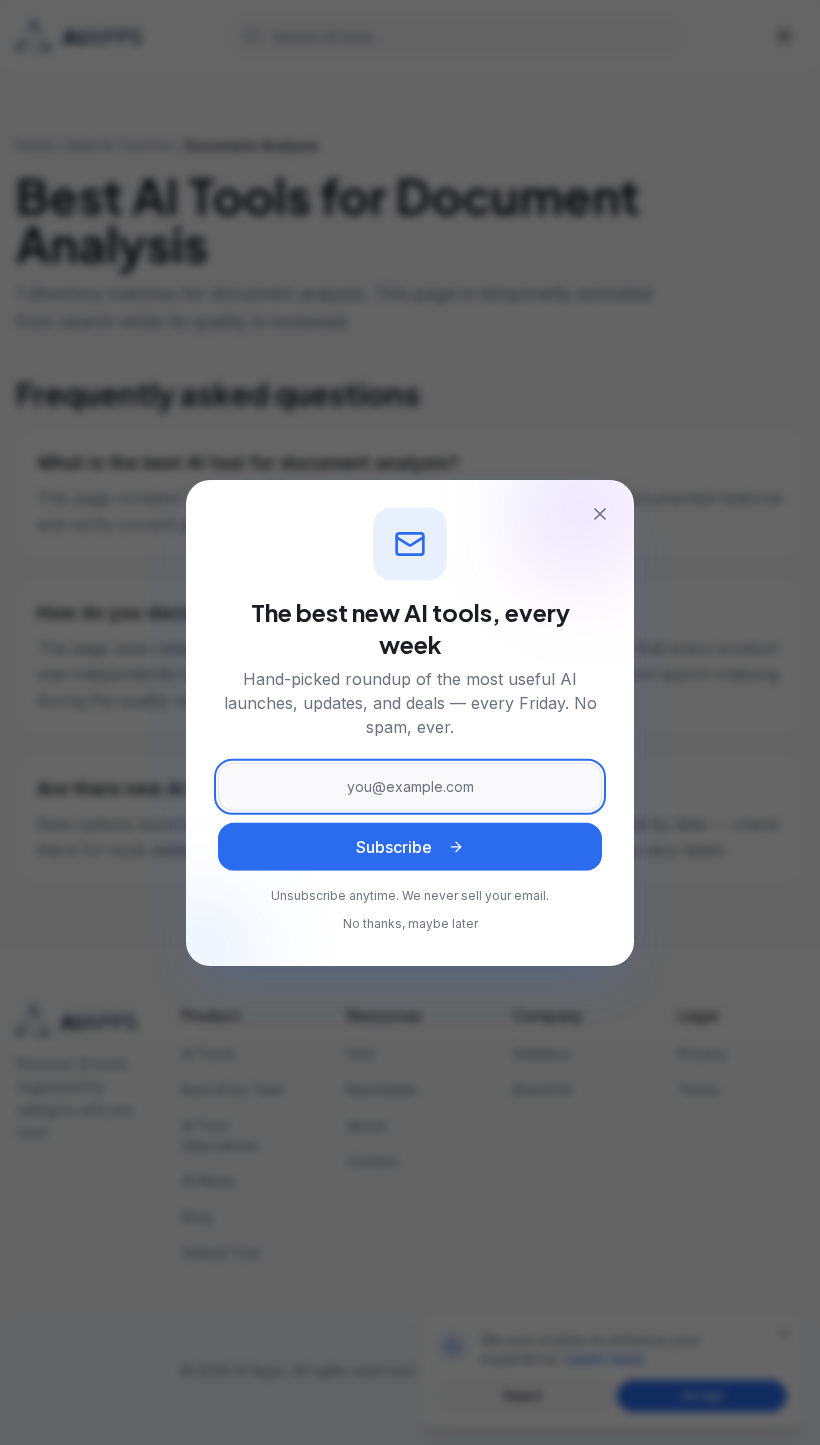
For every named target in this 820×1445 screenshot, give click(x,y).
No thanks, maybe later (410, 923)
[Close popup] (600, 514)
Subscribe (394, 848)
